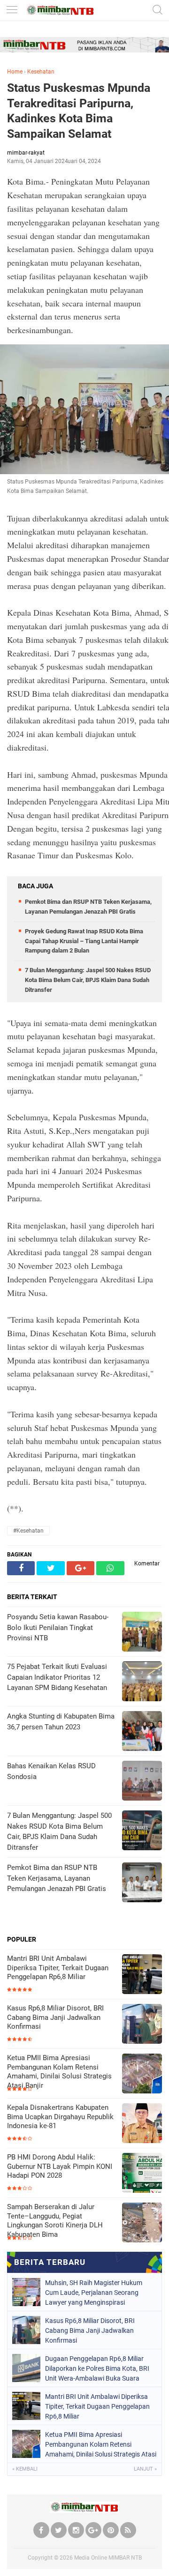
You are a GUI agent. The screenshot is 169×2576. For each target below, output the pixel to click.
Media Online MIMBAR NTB (108, 2558)
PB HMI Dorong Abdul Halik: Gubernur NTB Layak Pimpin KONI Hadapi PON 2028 (60, 2166)
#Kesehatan (28, 1531)
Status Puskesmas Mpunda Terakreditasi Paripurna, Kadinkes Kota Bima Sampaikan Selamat (79, 111)
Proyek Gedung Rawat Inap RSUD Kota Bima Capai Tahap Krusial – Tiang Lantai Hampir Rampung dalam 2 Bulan (84, 941)
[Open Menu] (12, 11)
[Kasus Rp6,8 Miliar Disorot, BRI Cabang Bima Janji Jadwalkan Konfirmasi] (142, 2025)
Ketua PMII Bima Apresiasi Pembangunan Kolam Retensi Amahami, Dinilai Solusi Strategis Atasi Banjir (59, 2072)
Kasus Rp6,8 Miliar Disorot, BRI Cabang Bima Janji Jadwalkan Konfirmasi (55, 2017)
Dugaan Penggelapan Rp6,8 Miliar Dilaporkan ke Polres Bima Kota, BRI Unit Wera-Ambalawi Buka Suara (97, 2368)
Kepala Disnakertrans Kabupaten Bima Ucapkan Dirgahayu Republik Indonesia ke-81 (60, 2117)
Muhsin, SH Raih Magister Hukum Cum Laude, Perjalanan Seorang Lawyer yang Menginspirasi (94, 2293)
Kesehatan (41, 72)
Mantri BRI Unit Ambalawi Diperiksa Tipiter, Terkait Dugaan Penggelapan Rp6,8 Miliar (58, 1968)
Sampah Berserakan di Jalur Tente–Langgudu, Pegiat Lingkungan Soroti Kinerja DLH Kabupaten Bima (55, 2221)
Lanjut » (145, 2469)
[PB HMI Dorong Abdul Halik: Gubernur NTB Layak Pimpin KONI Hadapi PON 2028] (142, 2174)
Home (15, 72)
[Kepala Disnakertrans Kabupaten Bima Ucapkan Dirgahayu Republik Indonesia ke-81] (142, 2124)
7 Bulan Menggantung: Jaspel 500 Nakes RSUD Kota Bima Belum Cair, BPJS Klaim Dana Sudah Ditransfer (88, 980)
